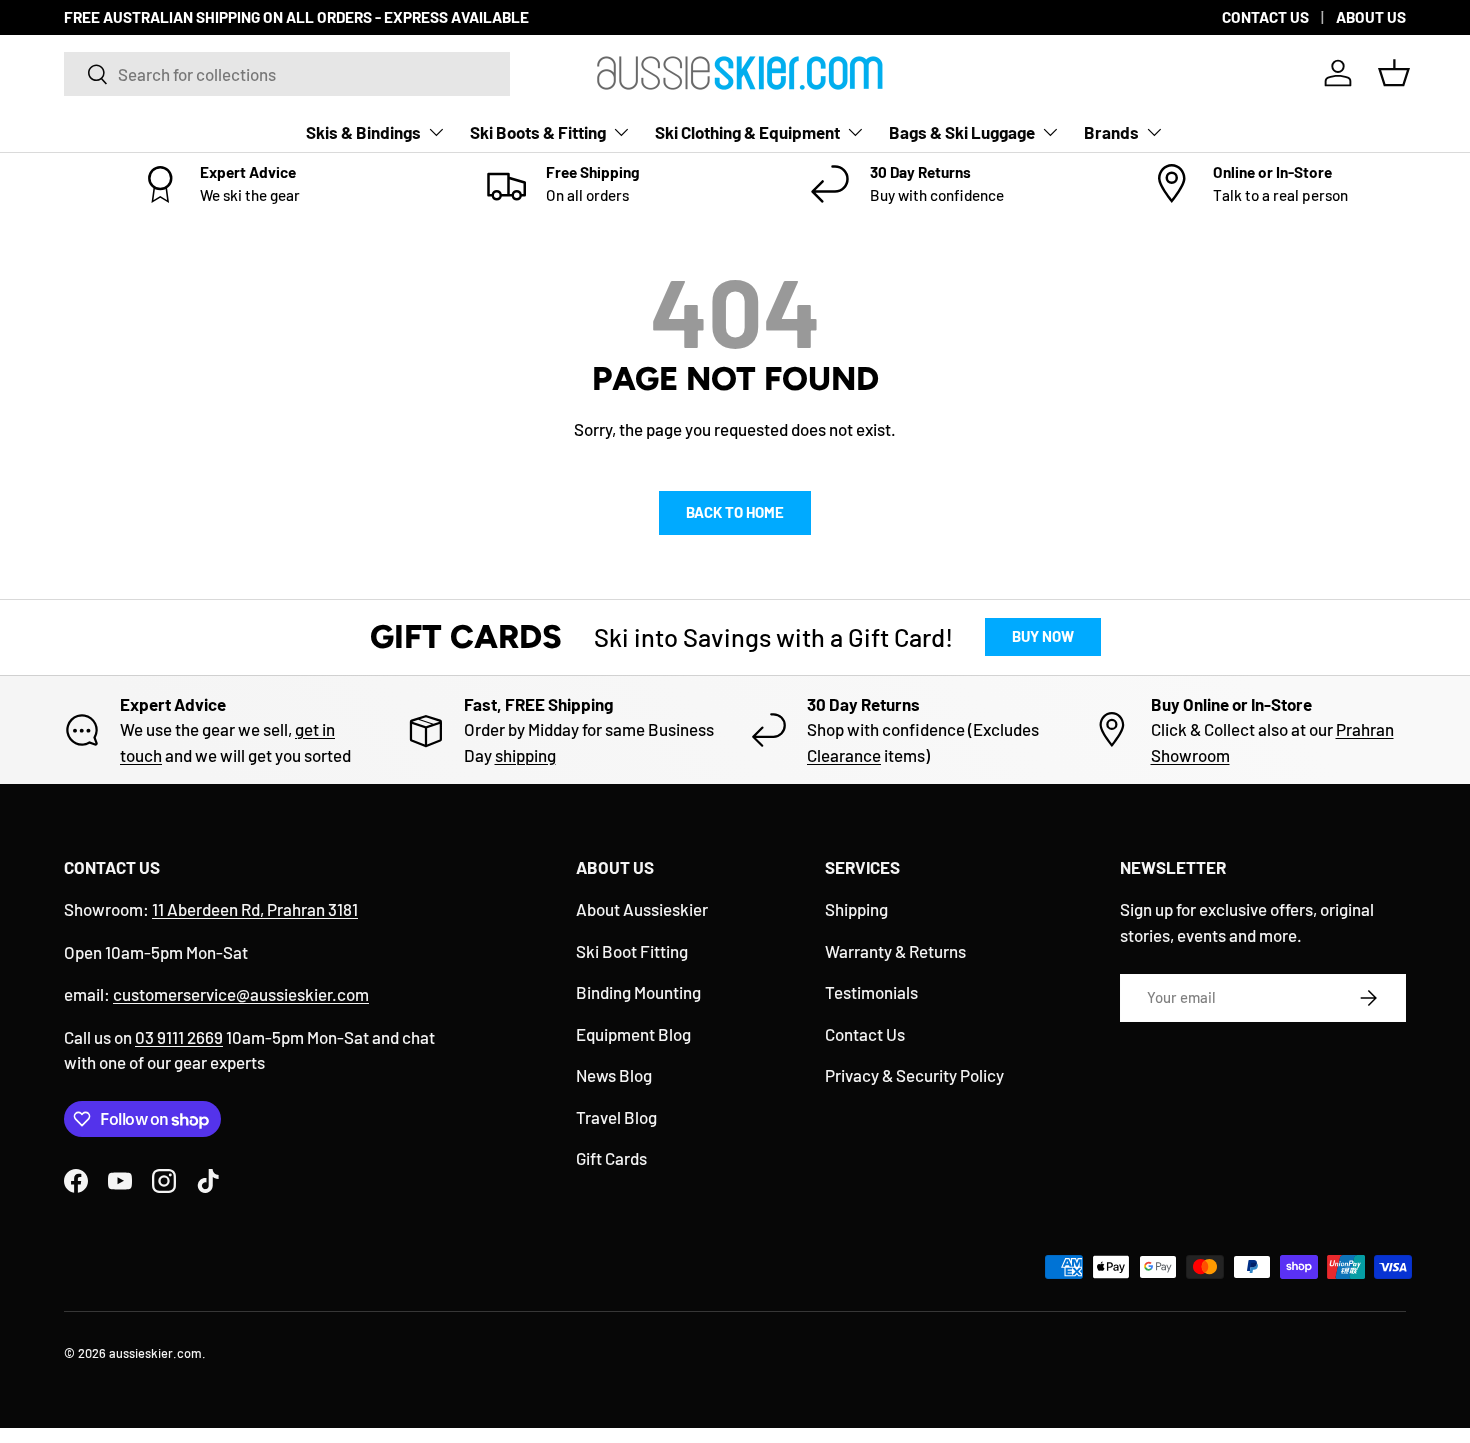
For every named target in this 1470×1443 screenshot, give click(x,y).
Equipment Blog (633, 1034)
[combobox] (287, 74)
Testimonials (871, 992)
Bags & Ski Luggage (962, 132)
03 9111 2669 (179, 1037)
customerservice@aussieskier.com (241, 994)
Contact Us (865, 1034)
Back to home (735, 512)
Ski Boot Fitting (632, 951)
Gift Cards (611, 1158)
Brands (1111, 132)
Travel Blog (616, 1117)
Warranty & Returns (895, 951)
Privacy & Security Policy (914, 1075)
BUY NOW (1043, 636)
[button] (1394, 73)
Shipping (856, 909)
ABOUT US (1371, 17)
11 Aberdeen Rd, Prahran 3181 (255, 909)
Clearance (844, 755)
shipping (525, 755)
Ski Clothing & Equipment (747, 132)
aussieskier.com (155, 1353)
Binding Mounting (638, 992)
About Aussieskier (642, 909)
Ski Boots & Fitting (538, 132)
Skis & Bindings (363, 132)
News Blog (614, 1075)
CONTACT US (1265, 17)
